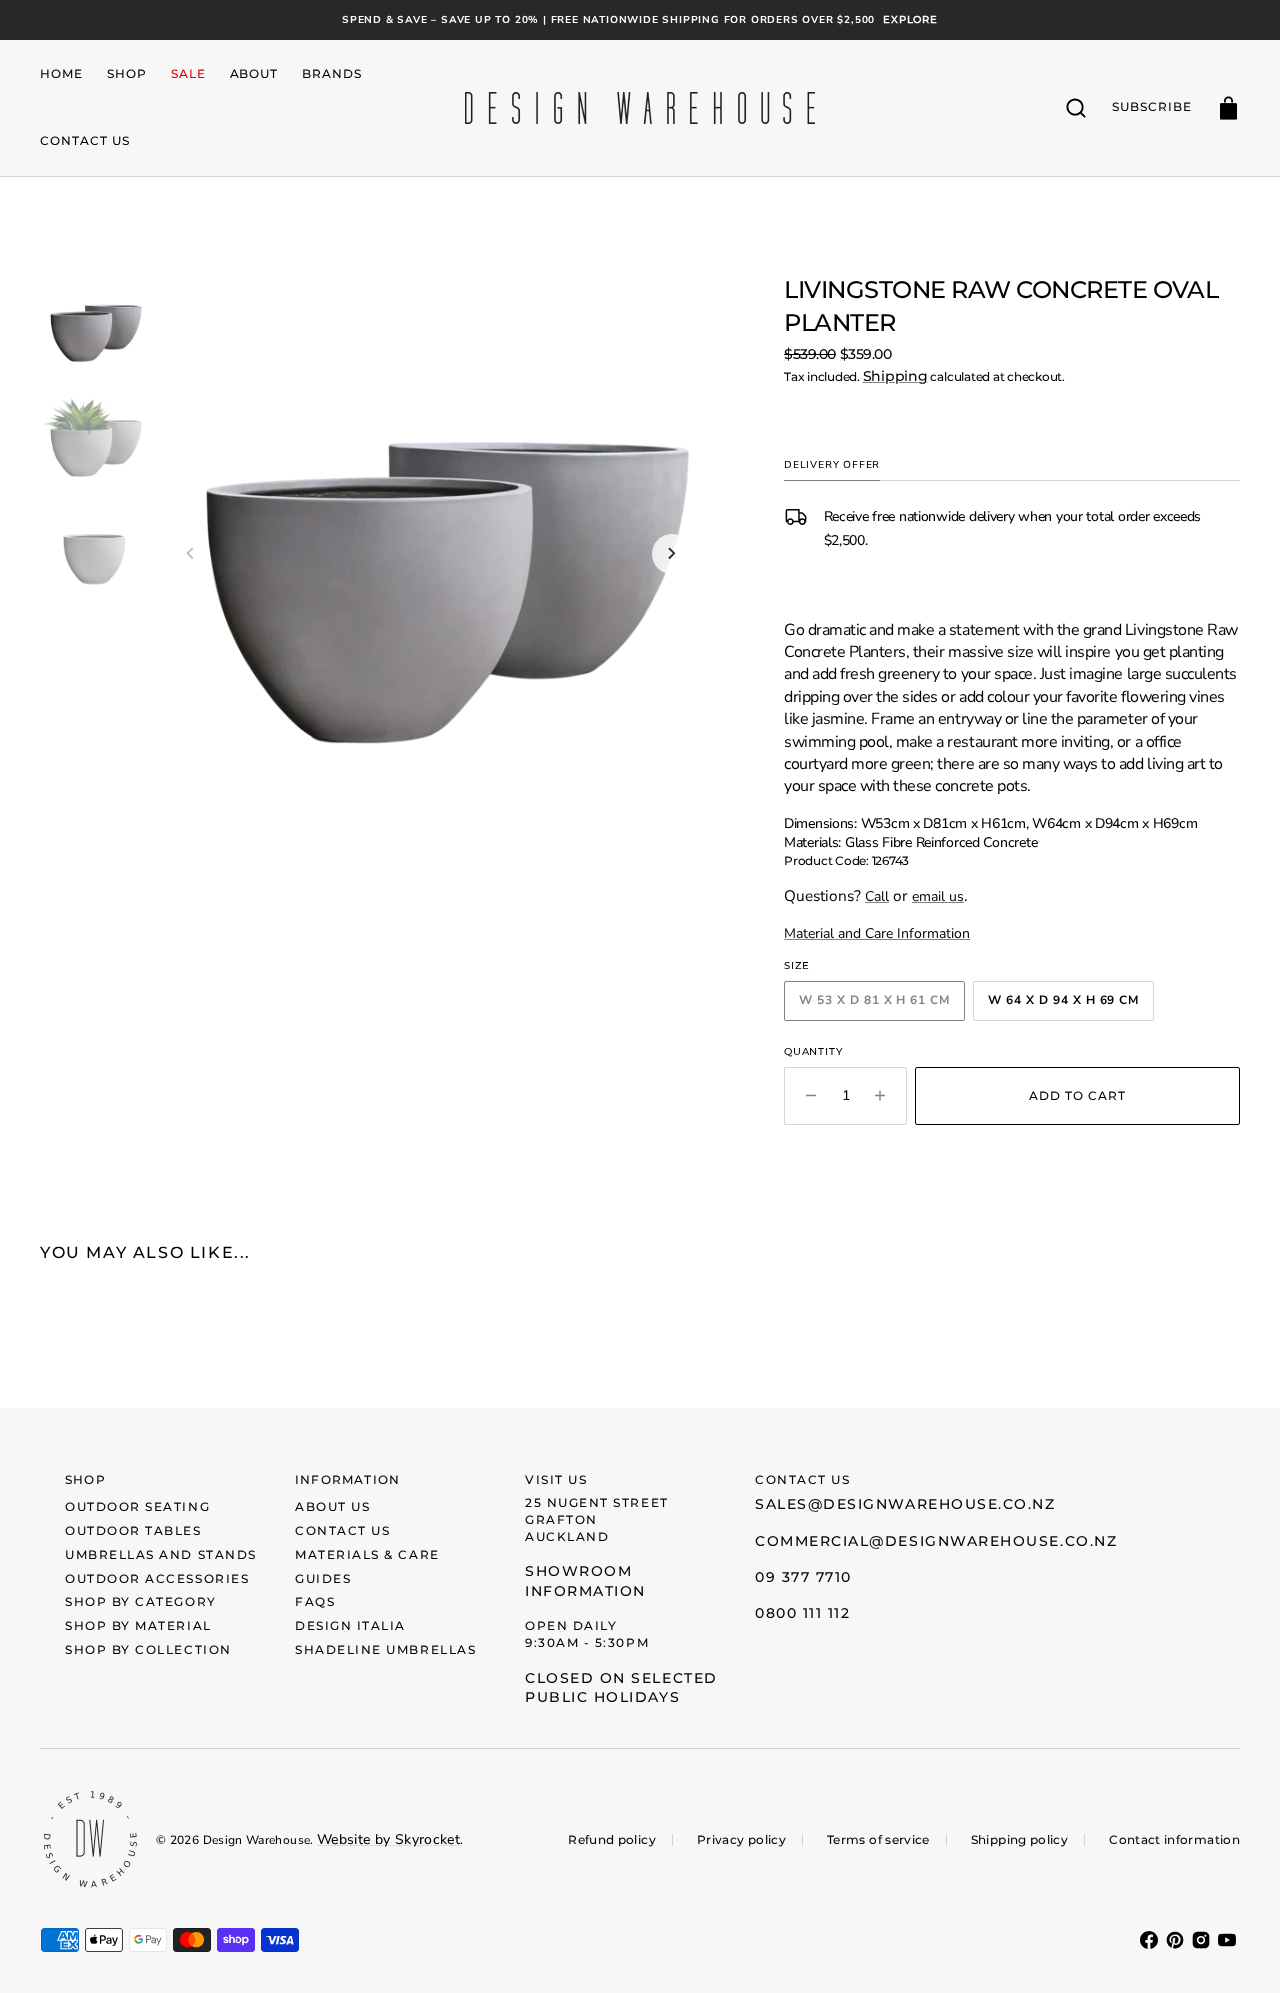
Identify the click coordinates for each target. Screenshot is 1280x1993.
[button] (1076, 108)
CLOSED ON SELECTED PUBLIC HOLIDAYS (621, 1688)
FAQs (315, 1601)
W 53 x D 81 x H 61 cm (882, 1004)
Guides (323, 1578)
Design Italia (350, 1625)
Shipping (895, 376)
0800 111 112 (802, 1613)
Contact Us (342, 1530)
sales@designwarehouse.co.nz (905, 1504)
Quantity (813, 1051)
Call (877, 896)
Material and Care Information (877, 933)
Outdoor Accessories (157, 1578)
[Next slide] (672, 554)
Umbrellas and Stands (161, 1554)
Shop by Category (141, 1601)
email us (938, 896)
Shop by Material (138, 1625)
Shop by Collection (148, 1649)
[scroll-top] (1237, 1950)
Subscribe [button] (1152, 106)
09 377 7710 (803, 1577)
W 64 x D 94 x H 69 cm (1071, 1004)
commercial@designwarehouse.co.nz (936, 1541)
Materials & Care (367, 1554)
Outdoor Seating (137, 1506)
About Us (332, 1506)
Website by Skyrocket (388, 1839)
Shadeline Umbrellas (385, 1649)
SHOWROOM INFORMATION (585, 1581)
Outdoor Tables (133, 1530)
